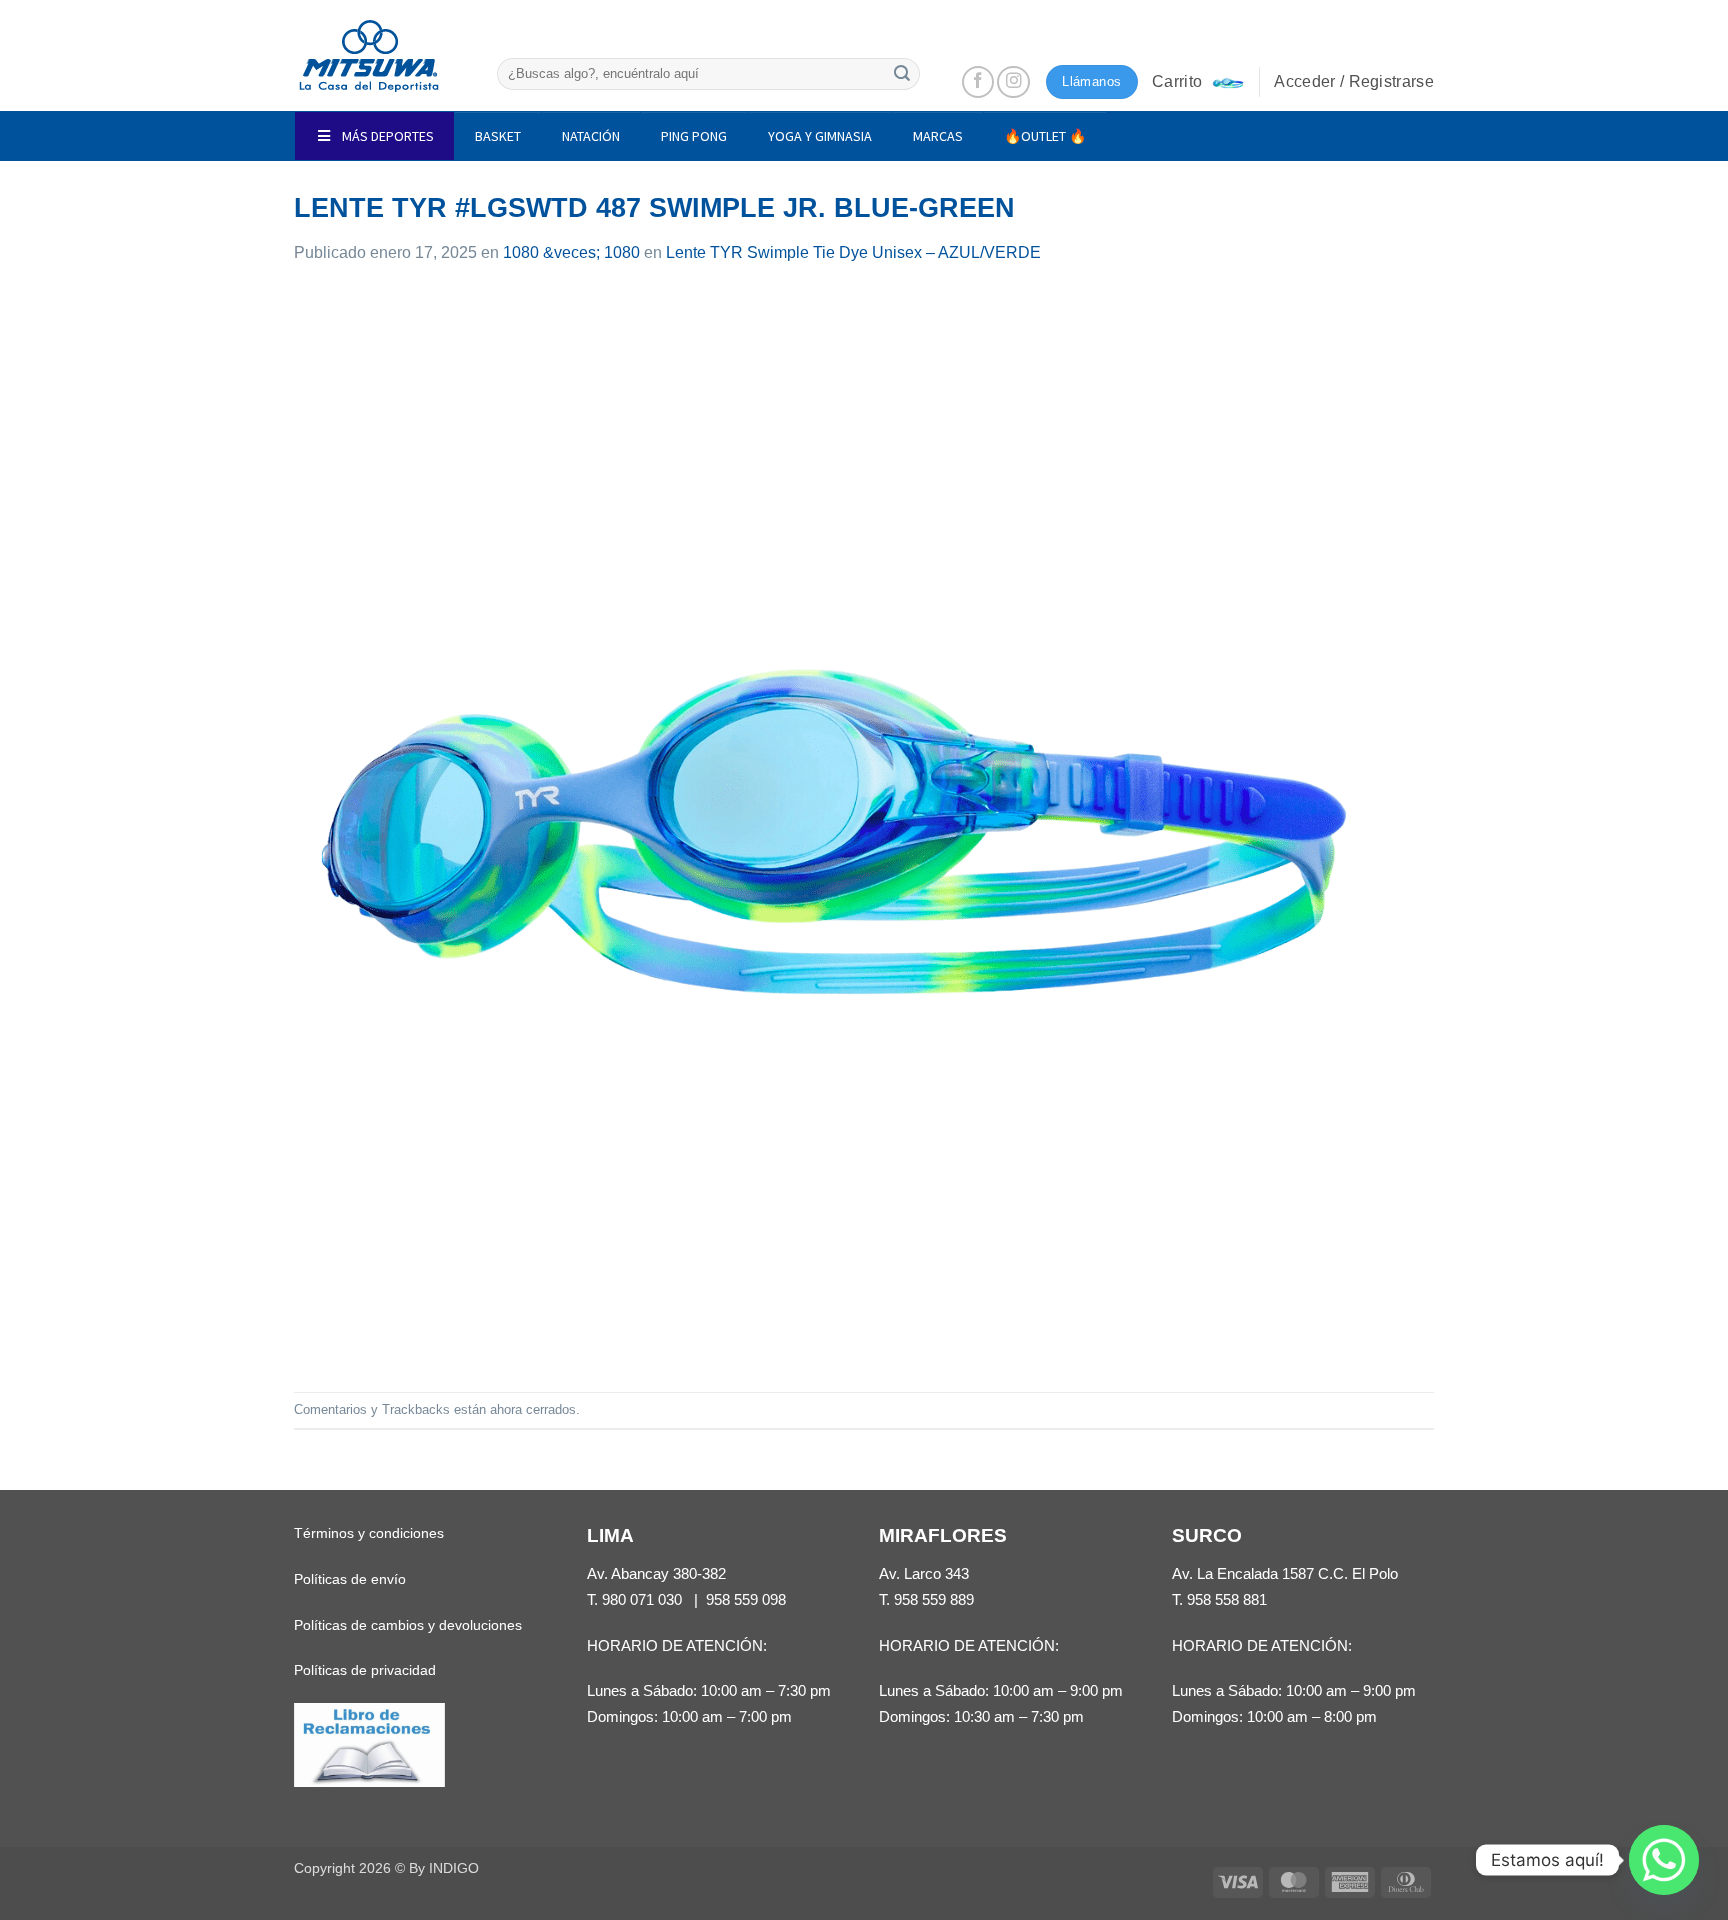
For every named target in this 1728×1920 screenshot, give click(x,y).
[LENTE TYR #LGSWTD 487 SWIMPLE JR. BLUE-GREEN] (834, 827)
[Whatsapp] (1664, 1860)
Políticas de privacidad (365, 1670)
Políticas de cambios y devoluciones (408, 1625)
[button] (1198, 82)
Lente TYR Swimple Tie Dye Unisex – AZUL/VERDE (853, 252)
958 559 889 (934, 1599)
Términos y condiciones (369, 1533)
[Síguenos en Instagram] (1013, 82)
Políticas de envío (350, 1579)
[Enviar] (902, 73)
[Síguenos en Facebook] (978, 82)
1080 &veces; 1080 (571, 252)
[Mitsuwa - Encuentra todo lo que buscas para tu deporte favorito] (369, 56)
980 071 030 (642, 1599)
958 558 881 (1227, 1599)
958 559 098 (746, 1599)
